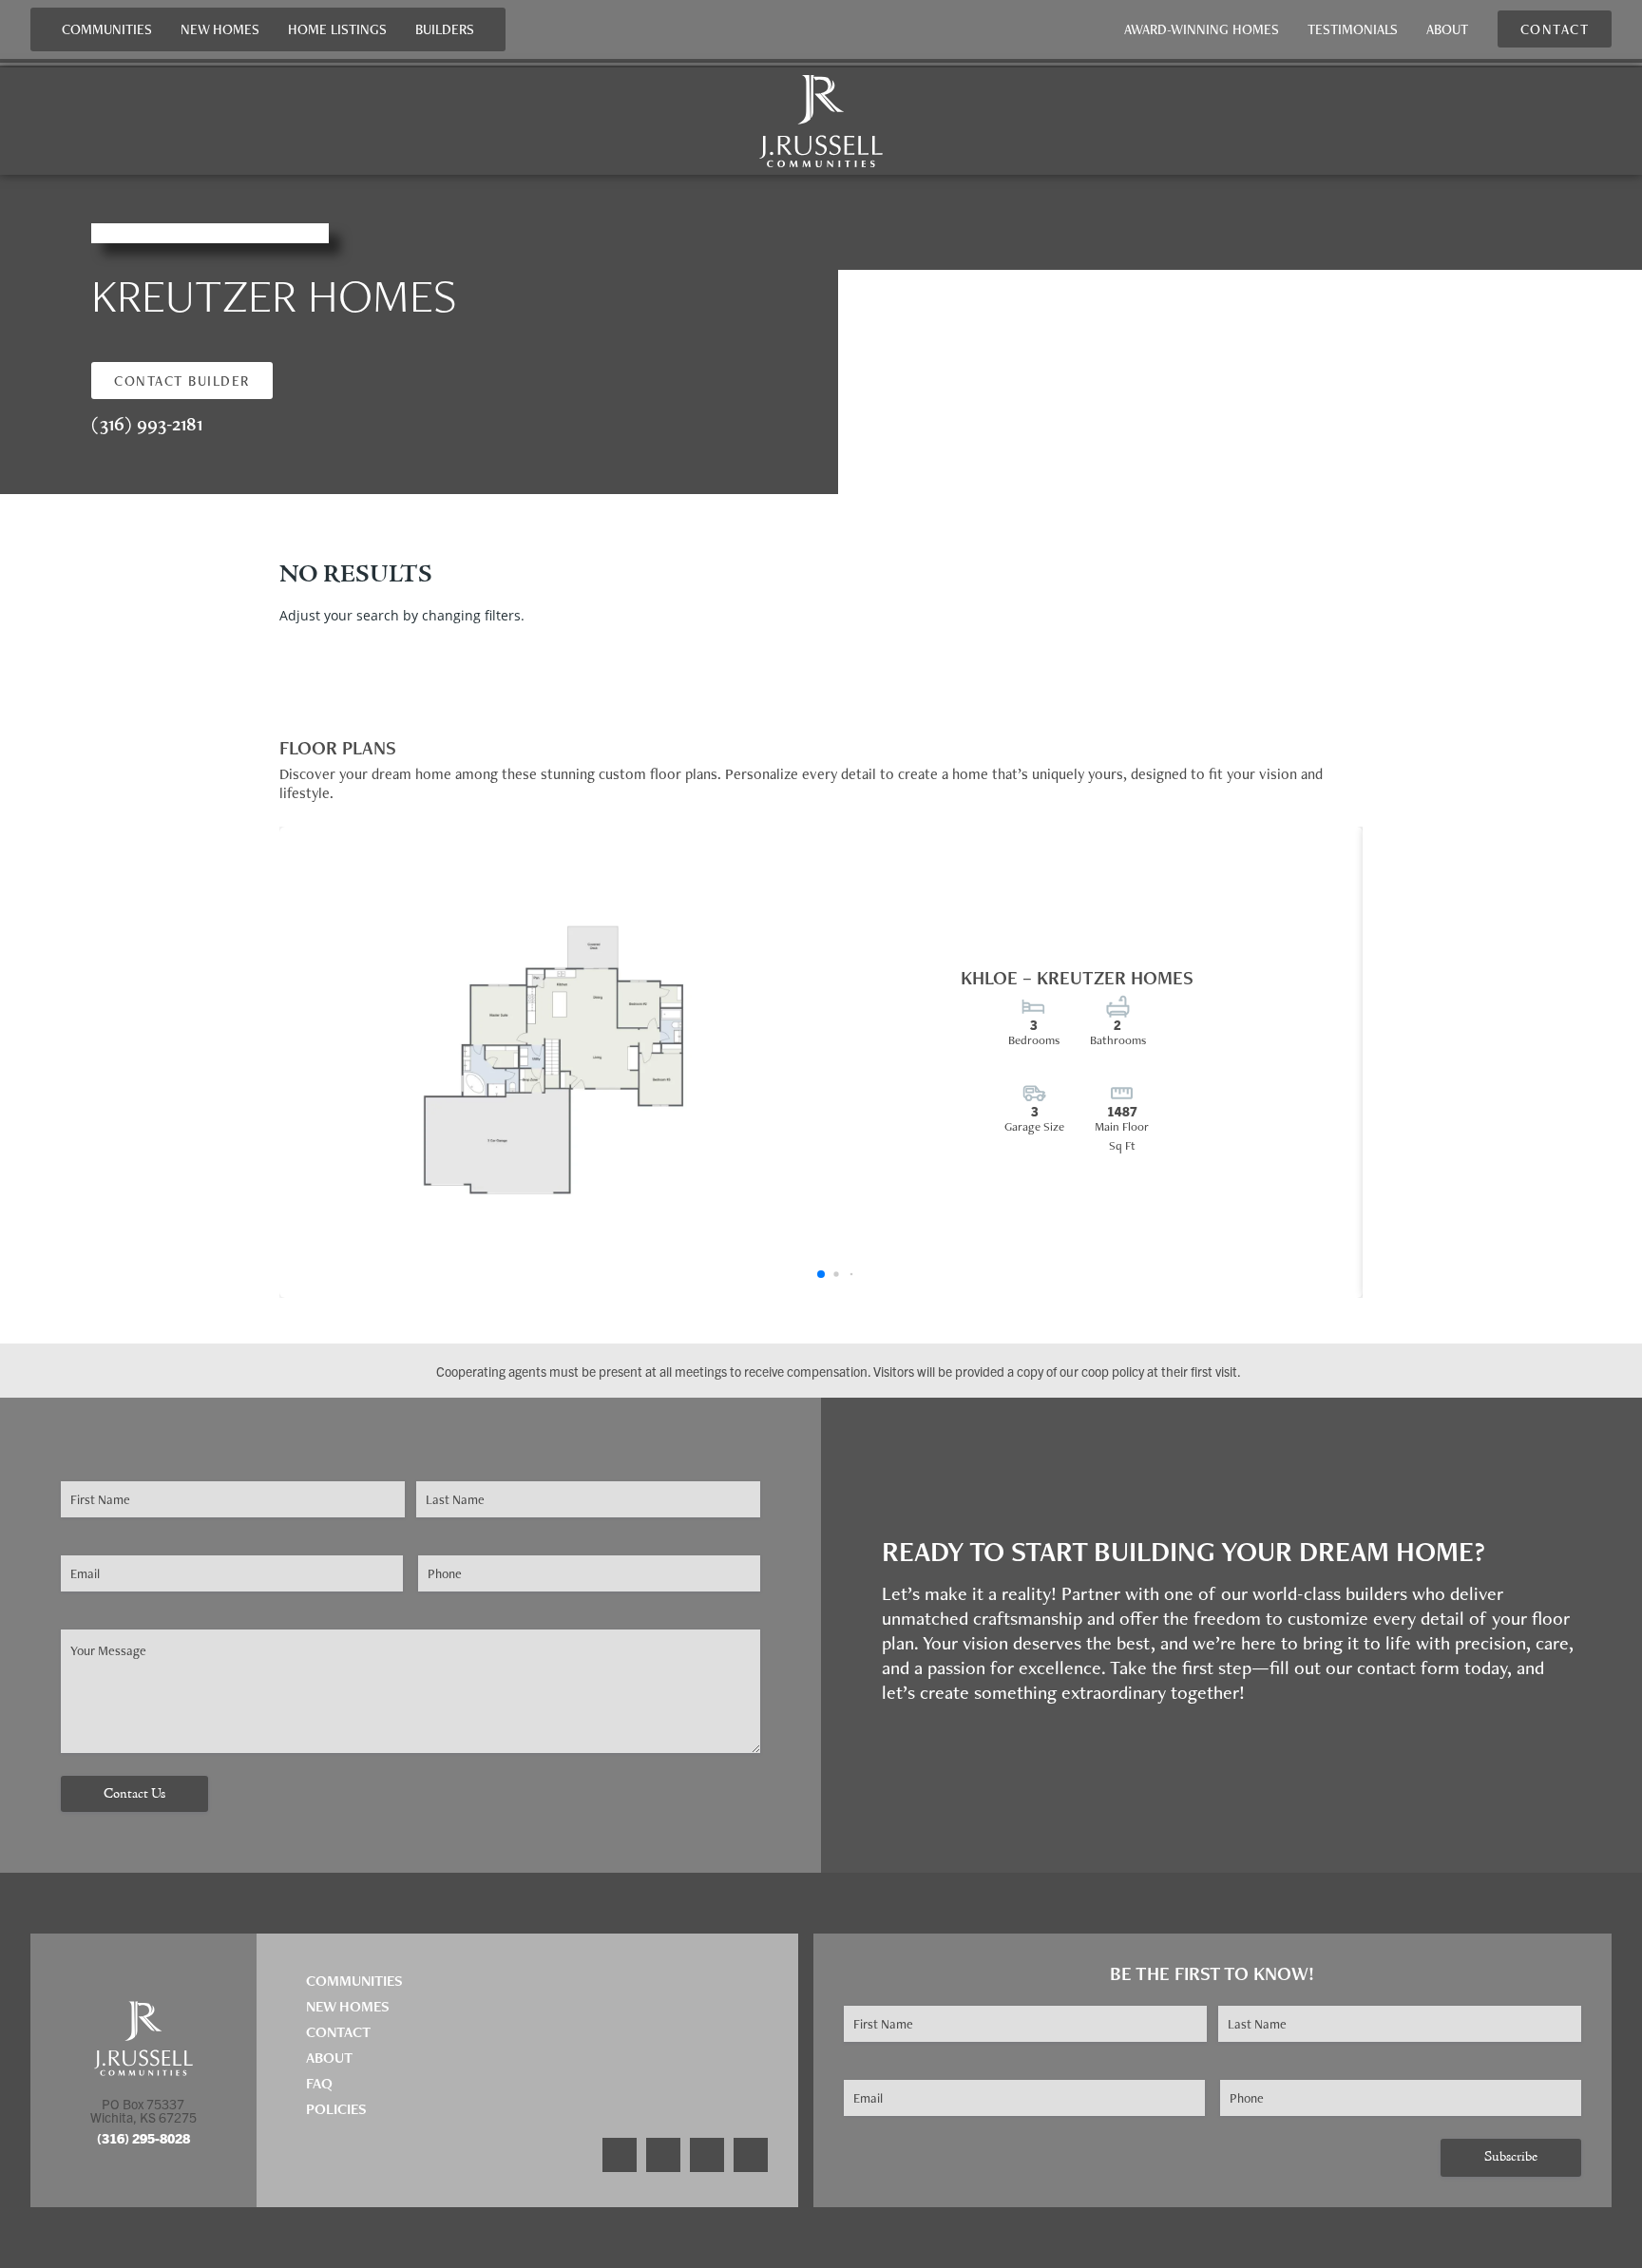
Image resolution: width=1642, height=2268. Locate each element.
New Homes (220, 29)
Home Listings (337, 29)
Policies (336, 2109)
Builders (445, 29)
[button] (182, 381)
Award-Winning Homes (1202, 29)
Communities (107, 29)
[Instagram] (663, 2155)
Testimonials (1353, 29)
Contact (338, 2032)
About (1447, 29)
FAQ (319, 2083)
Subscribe (1511, 2157)
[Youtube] (751, 2155)
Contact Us (134, 1794)
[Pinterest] (707, 2155)
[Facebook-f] (620, 2155)
